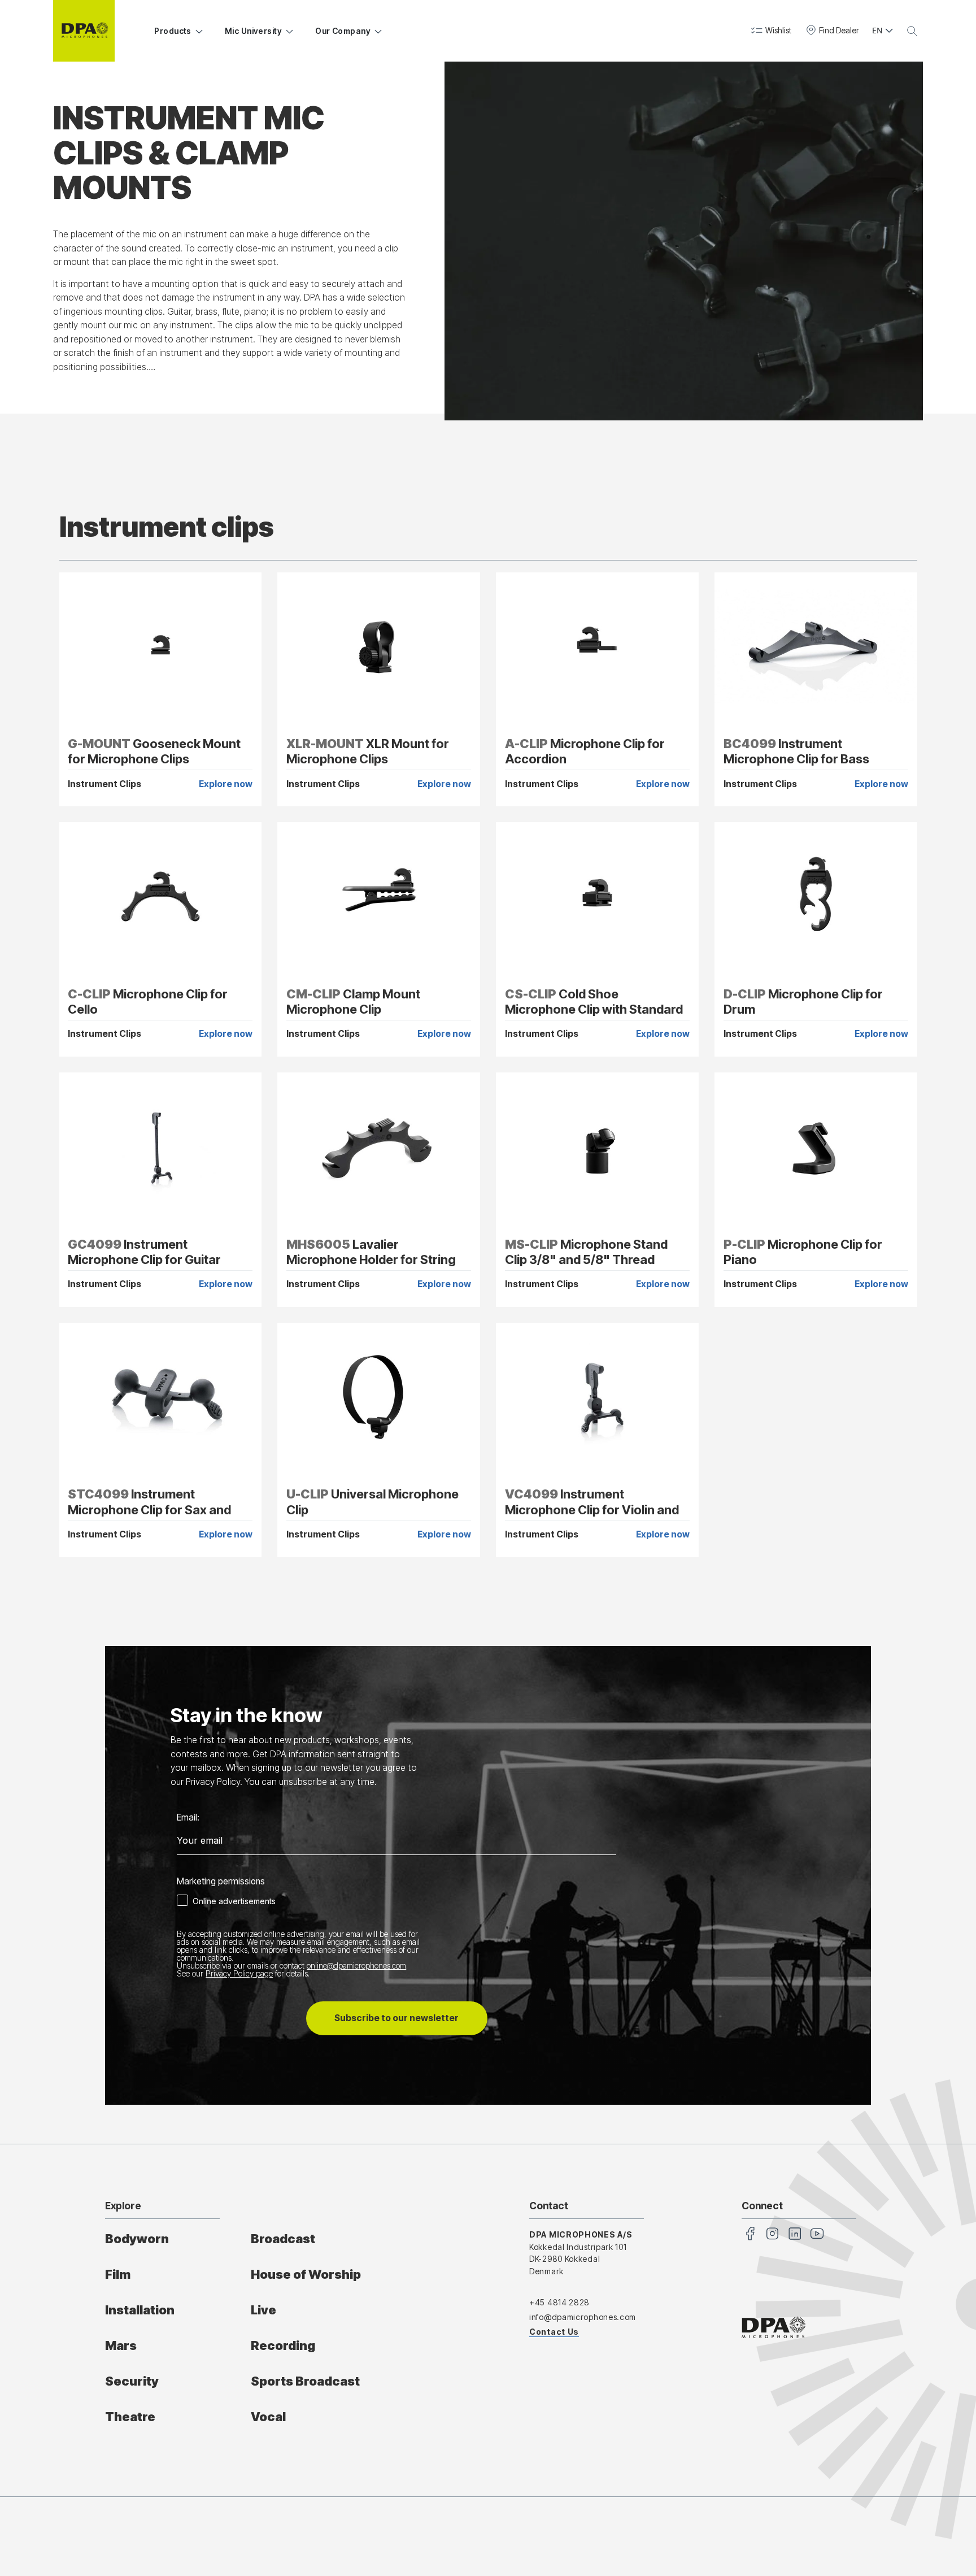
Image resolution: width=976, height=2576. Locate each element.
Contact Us (554, 2332)
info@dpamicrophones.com (583, 2317)
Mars (121, 2345)
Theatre (130, 2417)
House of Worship (306, 2274)
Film (118, 2274)
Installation (140, 2310)
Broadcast (283, 2239)
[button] (771, 31)
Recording (283, 2345)
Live (263, 2310)
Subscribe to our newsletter (396, 2018)
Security (132, 2381)
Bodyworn (137, 2239)
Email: (188, 1818)
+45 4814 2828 (559, 2302)
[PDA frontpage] (84, 31)
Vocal (268, 2417)
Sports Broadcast (305, 2381)
